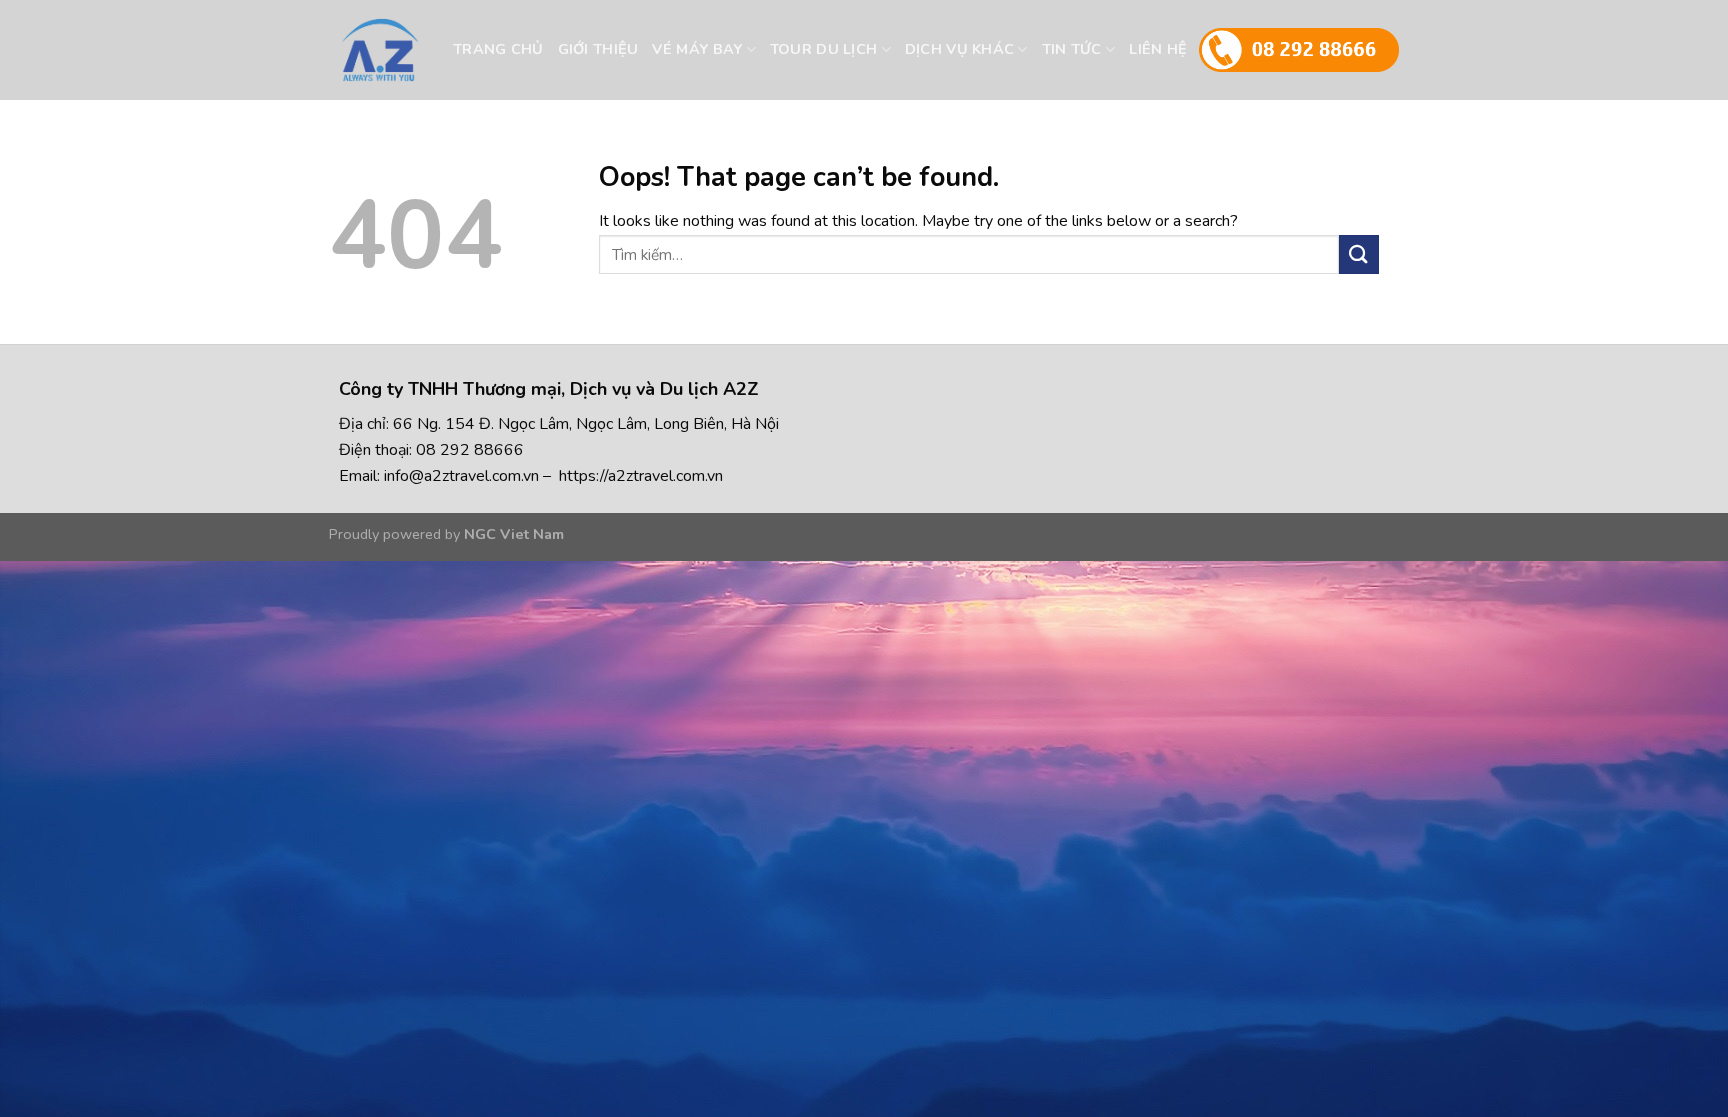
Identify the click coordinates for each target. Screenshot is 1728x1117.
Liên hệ (1158, 49)
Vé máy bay (697, 49)
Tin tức (1072, 49)
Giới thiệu (598, 49)
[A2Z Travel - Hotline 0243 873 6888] (417, 50)
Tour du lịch (823, 49)
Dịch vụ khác (959, 49)
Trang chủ (498, 49)
